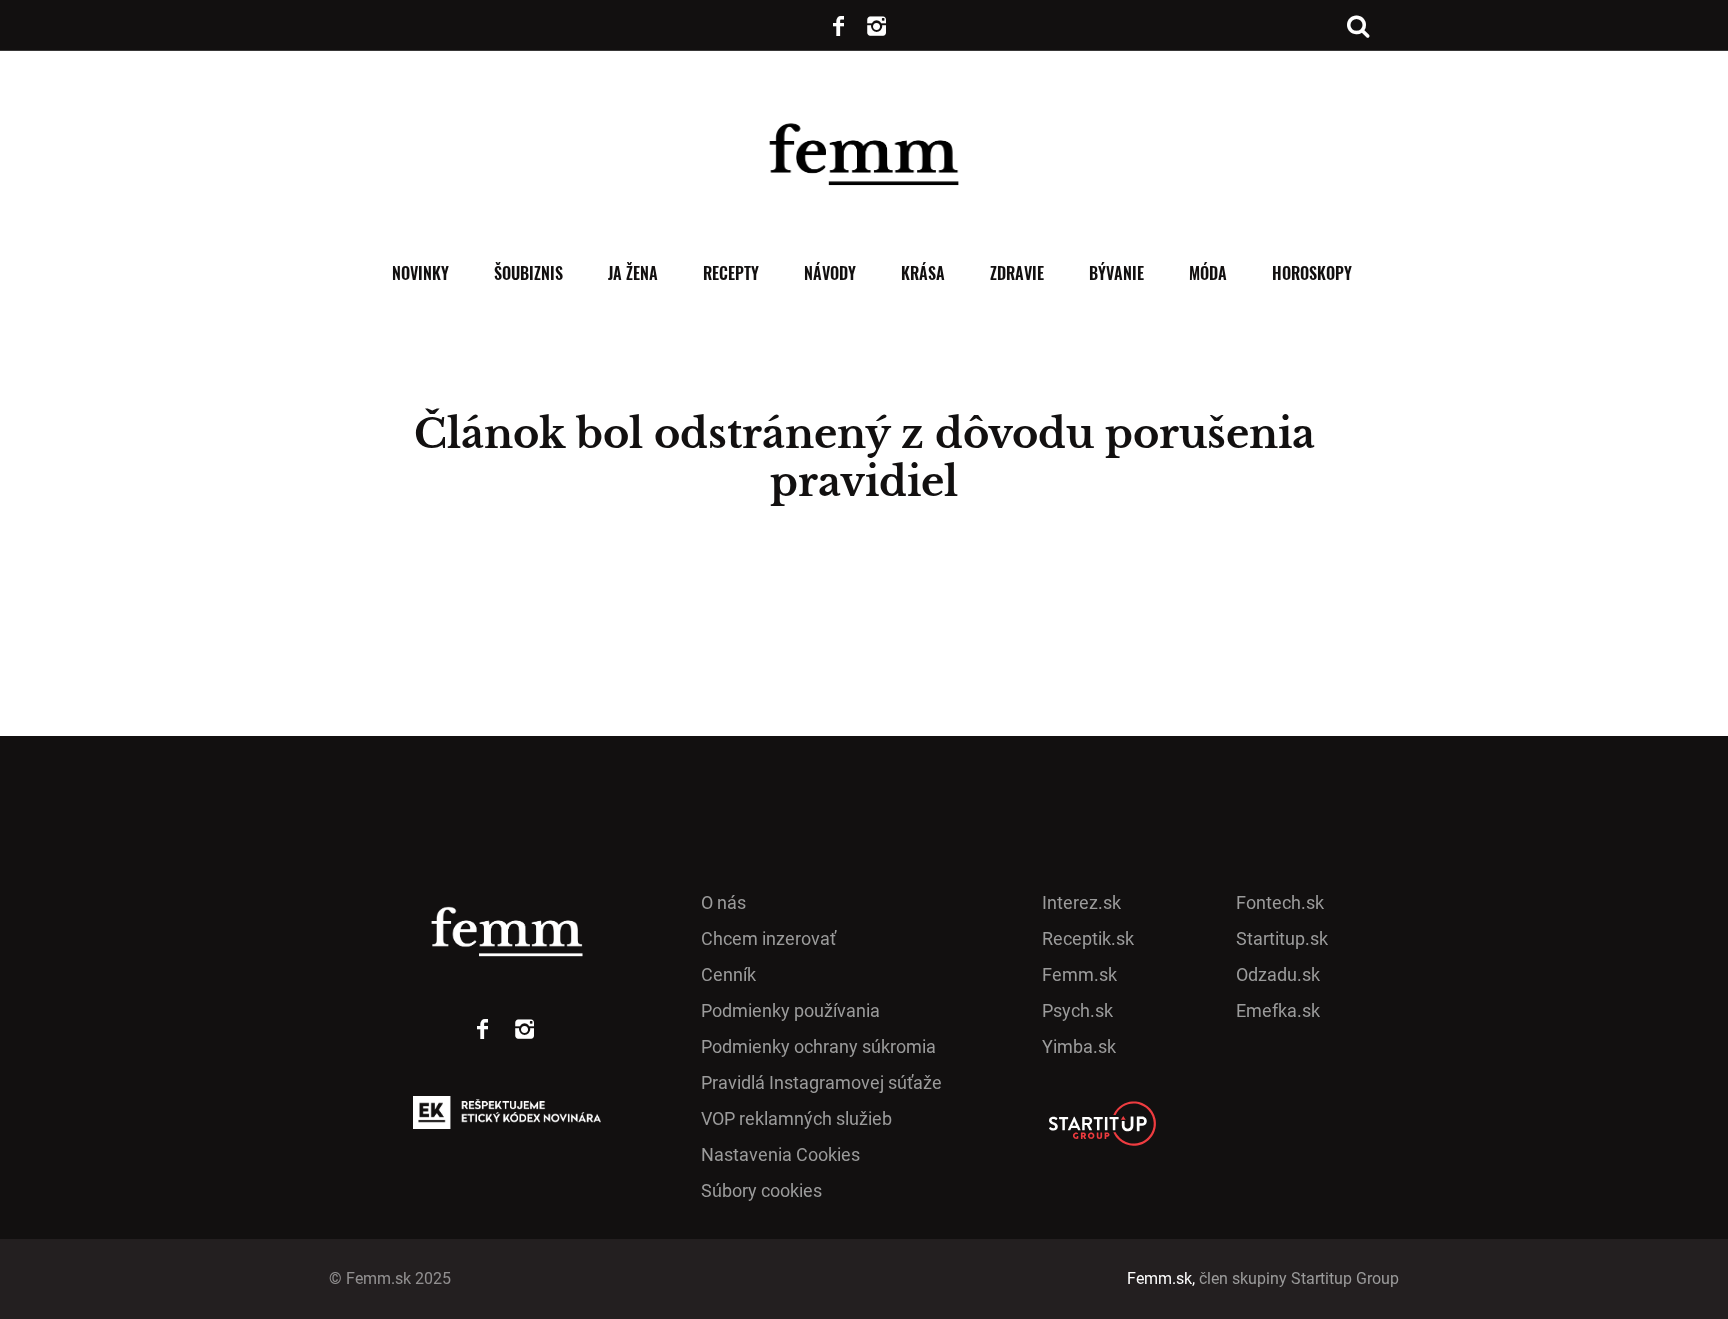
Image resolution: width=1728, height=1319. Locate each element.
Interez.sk (1081, 902)
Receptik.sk (1088, 938)
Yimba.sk (1079, 1046)
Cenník (728, 974)
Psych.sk (1077, 1010)
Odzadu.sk (1278, 974)
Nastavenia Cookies (780, 1154)
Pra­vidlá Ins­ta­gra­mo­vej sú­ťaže (821, 1082)
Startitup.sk (1282, 938)
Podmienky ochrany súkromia (818, 1046)
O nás (723, 902)
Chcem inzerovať (768, 938)
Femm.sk (1079, 974)
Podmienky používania (790, 1010)
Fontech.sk (1280, 902)
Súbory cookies (761, 1190)
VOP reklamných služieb (796, 1118)
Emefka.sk (1278, 1010)
